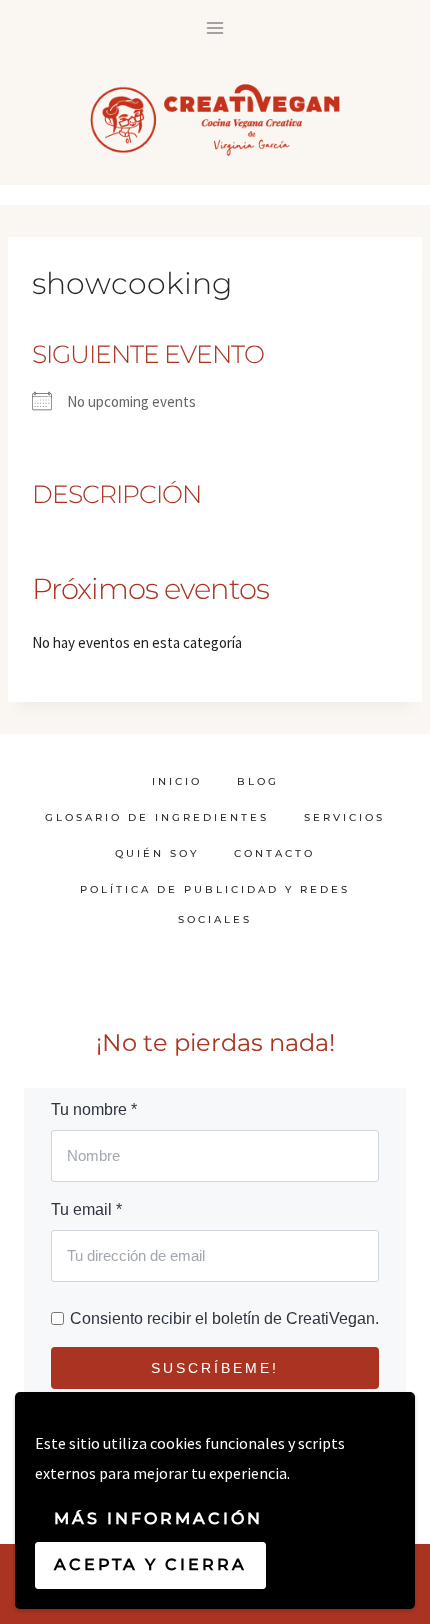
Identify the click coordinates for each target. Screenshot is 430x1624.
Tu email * (86, 1209)
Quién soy (157, 853)
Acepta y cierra (150, 1564)
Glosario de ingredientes (157, 817)
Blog (258, 781)
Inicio (177, 781)
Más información (158, 1518)
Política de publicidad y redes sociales (215, 904)
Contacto (274, 853)
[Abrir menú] (215, 27)
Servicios (344, 817)
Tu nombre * (94, 1109)
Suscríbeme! (215, 1368)
